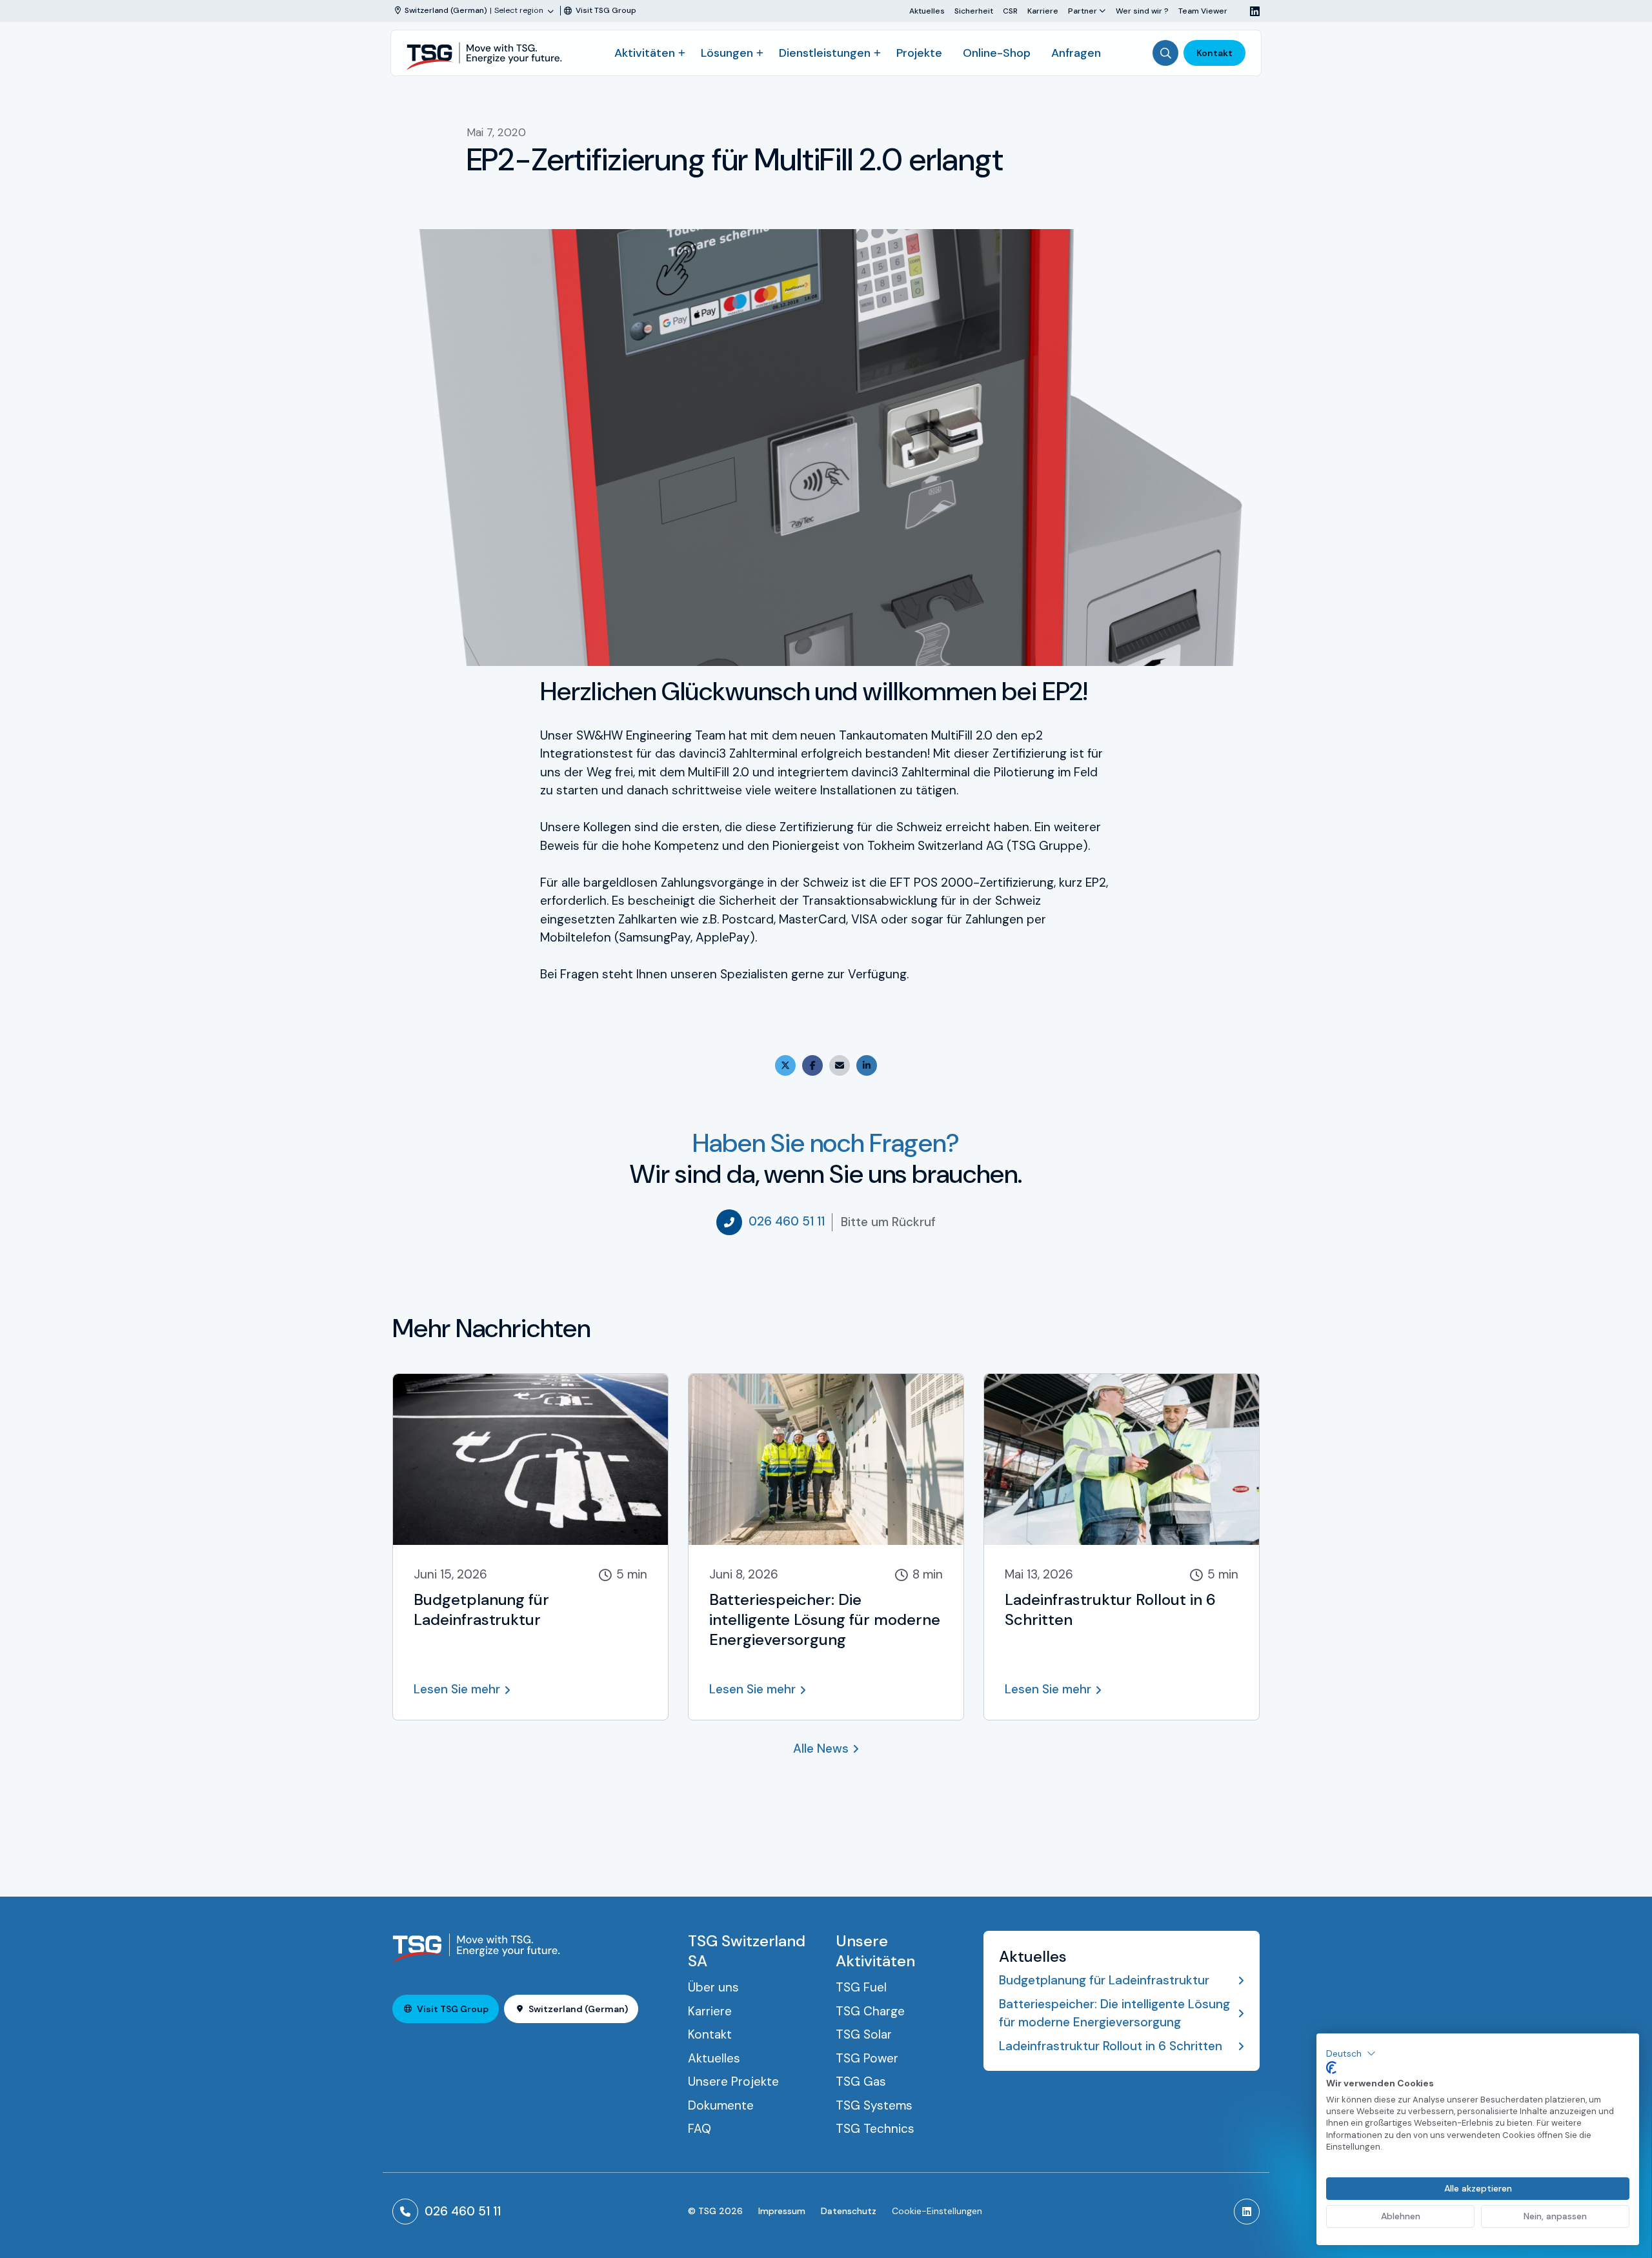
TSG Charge (870, 2011)
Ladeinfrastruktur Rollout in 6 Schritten (1111, 2046)
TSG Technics (875, 2129)
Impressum (782, 2211)
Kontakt (1214, 53)
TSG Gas (861, 2082)
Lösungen (727, 53)
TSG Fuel (861, 1987)
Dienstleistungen (825, 53)
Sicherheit (974, 11)
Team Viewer (1203, 11)
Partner (1083, 11)
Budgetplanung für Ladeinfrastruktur (1104, 1980)
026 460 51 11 (787, 1221)
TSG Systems (874, 2105)
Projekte (919, 53)
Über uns (713, 1987)
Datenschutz (849, 2211)
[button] (1351, 2053)
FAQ (700, 2129)
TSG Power (867, 2058)
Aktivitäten (645, 53)
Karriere (1043, 11)
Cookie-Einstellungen (937, 2211)
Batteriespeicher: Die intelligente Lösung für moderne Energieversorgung (1114, 2013)
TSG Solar (864, 2034)
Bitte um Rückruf (888, 1222)
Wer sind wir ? (1142, 11)
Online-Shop (997, 53)
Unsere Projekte (733, 2082)
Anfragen (1076, 53)
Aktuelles (927, 11)
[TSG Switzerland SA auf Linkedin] (1250, 11)
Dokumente (721, 2105)
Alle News (821, 1749)
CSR (1010, 11)
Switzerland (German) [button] (578, 2009)
